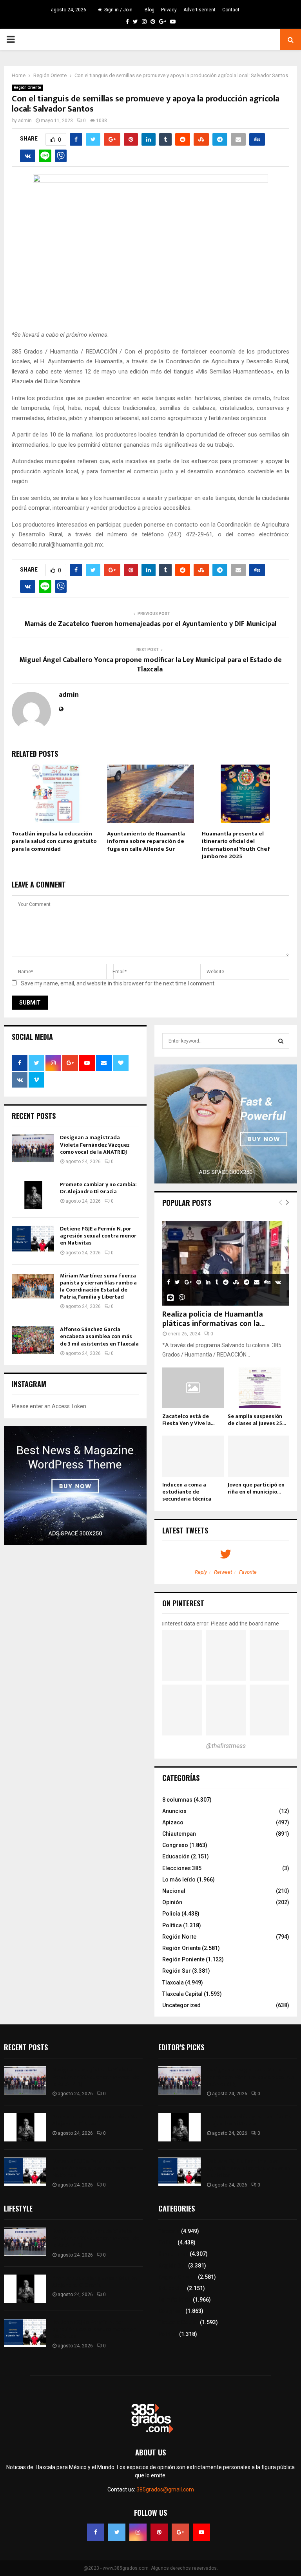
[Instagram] (138, 2532)
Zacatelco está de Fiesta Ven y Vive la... (188, 1420)
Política (172, 1925)
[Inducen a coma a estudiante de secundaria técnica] (193, 1456)
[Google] (180, 2532)
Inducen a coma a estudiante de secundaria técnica (187, 1492)
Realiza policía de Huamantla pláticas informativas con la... (213, 1319)
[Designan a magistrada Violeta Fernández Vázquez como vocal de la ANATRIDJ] (33, 1148)
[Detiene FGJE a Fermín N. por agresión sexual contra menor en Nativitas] (33, 1239)
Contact (231, 10)
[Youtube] (201, 2532)
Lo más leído (179, 1880)
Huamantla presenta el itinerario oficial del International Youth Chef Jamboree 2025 (236, 845)
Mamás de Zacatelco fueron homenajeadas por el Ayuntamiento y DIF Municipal (150, 624)
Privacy (169, 10)
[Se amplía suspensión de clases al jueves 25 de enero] (258, 1388)
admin (25, 121)
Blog (150, 10)
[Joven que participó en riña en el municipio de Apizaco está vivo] (258, 1456)
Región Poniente (183, 1959)
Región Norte (179, 1937)
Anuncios (174, 1811)
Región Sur (177, 1971)
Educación (176, 1856)
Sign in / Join (118, 10)
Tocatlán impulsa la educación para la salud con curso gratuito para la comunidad (54, 841)
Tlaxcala (173, 1983)
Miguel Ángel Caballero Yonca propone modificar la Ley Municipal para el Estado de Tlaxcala (150, 665)
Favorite (248, 1572)
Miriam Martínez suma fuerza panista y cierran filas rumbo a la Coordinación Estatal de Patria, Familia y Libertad (98, 1286)
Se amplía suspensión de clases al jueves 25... (257, 1420)
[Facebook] (96, 2532)
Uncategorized (181, 2005)
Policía (171, 1914)
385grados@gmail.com (165, 2489)
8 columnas (177, 1800)
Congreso (175, 1845)
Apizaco (173, 1822)
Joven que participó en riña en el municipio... (256, 1488)
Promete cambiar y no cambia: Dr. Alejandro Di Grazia (98, 1188)
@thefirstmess (226, 1746)
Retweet (223, 1572)
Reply (201, 1572)
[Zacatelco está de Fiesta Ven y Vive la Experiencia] (193, 1388)
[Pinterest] (159, 2532)
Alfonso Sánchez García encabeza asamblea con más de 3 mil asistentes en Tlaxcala (99, 1336)
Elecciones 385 (182, 1868)
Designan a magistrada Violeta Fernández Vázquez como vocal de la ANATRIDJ (95, 1145)
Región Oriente (27, 87)
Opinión (172, 1902)
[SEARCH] (281, 1041)
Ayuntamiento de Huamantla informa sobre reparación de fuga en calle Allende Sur (146, 841)
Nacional (174, 1891)
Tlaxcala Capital (182, 1994)
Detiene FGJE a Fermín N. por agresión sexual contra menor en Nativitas (98, 1236)
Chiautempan (179, 1834)
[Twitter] (117, 2532)
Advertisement (199, 10)
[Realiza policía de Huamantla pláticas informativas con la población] (226, 1263)
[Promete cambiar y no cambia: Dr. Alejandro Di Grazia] (33, 1195)
